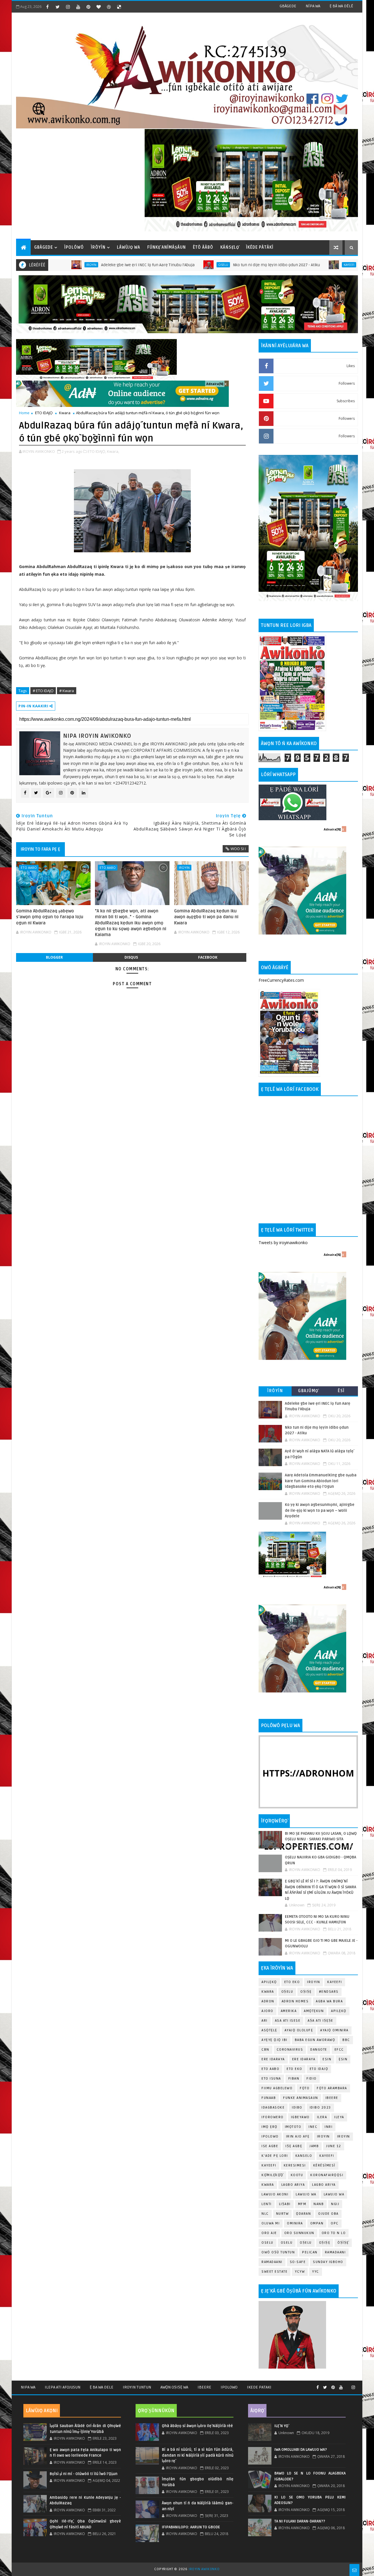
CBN (265, 2050)
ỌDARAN (303, 2214)
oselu (267, 2243)
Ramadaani (335, 2252)
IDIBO (297, 2108)
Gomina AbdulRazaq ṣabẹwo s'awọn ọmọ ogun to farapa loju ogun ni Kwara (50, 917)
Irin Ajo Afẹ (298, 2136)
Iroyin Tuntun (137, 2387)
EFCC (339, 2050)
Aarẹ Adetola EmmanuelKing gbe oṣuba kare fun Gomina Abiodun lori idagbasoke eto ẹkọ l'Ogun (321, 1481)
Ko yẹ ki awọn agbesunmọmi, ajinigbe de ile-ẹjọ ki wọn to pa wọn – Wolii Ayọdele (320, 1510)
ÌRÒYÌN (98, 247)
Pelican (310, 2252)
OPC (335, 2223)
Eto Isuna (271, 2079)
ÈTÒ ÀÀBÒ (203, 247)
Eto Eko (292, 1982)
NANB (319, 2204)
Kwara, (113, 451)
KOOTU (297, 2175)
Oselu (154, 265)
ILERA (322, 2117)
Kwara (65, 413)
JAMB (314, 2146)
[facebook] (47, 7)
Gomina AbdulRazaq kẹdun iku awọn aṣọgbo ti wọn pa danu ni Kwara (206, 917)
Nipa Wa (28, 2387)
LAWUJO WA (334, 2194)
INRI (329, 2127)
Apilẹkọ (269, 1982)
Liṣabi (285, 2204)
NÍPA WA (313, 6)
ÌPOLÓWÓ (74, 247)
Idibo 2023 (320, 2108)
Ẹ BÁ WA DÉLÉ (341, 6)
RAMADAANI (272, 2262)
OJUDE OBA (328, 2214)
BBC (346, 2040)
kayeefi (327, 2156)
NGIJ (335, 2204)
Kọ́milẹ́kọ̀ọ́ (272, 2175)
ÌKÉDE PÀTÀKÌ (260, 247)
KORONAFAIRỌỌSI (327, 2175)
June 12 (334, 2146)
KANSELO (304, 2156)
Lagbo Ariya (293, 2185)
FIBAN (294, 2079)
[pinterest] (88, 7)
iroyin (184, 867)
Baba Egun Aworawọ (315, 2040)
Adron (268, 2001)
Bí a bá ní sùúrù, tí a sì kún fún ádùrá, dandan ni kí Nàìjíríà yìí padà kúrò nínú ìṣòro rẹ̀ (198, 2455)
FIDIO (312, 2079)
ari (265, 2021)
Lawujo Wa (306, 2194)
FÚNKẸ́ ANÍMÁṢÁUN (167, 247)
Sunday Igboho (328, 2262)
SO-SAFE (298, 2262)
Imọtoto (293, 2127)
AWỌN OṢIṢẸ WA (174, 2387)
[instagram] (68, 7)
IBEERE (332, 2098)
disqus (131, 957)
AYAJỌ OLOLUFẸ (299, 2030)
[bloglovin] (98, 7)
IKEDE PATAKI (259, 2387)
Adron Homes (295, 2001)
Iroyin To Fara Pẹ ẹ (40, 849)
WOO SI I (238, 849)
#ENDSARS (329, 1992)
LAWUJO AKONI (275, 2194)
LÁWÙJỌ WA (129, 247)
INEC (313, 2127)
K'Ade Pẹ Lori (275, 2156)
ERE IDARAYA (304, 2059)
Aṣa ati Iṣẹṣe (321, 2021)
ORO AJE (269, 2233)
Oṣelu (287, 1992)
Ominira (295, 2223)
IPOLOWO (270, 2136)
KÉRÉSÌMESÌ (324, 2165)
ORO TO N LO (334, 2233)
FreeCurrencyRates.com (281, 980)
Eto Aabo (29, 867)
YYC (316, 2272)
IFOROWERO (273, 2117)
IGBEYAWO (300, 2117)
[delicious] (119, 7)
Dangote (319, 2050)
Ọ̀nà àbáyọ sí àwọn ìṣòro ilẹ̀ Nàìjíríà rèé (197, 2426)
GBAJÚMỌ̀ (308, 1391)
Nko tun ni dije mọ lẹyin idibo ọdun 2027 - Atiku (207, 265)
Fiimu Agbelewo (277, 2088)
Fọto (305, 2088)
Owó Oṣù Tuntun (278, 2252)
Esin (327, 2059)
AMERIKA (289, 2011)
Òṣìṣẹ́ (343, 2243)
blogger (54, 957)
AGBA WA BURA (329, 2001)
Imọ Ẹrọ (270, 2127)
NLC (265, 2214)
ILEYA (339, 2117)
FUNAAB (269, 2098)
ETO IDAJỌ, (97, 451)
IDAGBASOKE (273, 2108)
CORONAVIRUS (290, 2050)
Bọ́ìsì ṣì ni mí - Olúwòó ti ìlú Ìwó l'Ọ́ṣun (84, 2474)
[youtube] (78, 7)
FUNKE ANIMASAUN (301, 2098)
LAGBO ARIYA (324, 2185)
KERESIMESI (295, 2165)
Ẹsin (343, 2059)
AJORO (267, 2011)
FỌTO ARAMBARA (332, 2088)
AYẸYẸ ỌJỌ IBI (275, 2040)
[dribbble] (109, 7)
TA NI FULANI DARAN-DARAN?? (300, 2521)
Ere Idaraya (273, 2059)
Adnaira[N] (215, 384)
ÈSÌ (341, 1391)
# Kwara (67, 691)
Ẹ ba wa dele (102, 2387)
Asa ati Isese (288, 2021)
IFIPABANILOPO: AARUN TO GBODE (191, 2527)
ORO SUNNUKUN (299, 2233)
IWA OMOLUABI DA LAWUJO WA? (301, 2450)
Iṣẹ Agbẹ (294, 2146)
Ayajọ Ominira (334, 2030)
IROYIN (314, 1982)
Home (24, 413)
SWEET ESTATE (275, 2272)
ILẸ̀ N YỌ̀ (281, 2426)
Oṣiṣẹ (306, 1992)
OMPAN (317, 2223)
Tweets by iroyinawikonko (283, 1243)
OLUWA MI (271, 2223)
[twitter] (58, 7)
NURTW (283, 2214)
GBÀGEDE (288, 6)
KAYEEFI (280, 265)
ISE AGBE (270, 2146)
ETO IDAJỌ (44, 413)
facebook (208, 957)
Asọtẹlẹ (269, 2030)
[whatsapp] (347, 2385)
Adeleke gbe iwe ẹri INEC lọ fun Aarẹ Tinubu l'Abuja (79, 265)
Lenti (267, 2204)
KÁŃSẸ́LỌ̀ (230, 247)
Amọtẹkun (314, 2011)
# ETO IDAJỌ (43, 691)
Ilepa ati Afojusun (63, 2387)
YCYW (300, 2272)
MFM (302, 2204)
